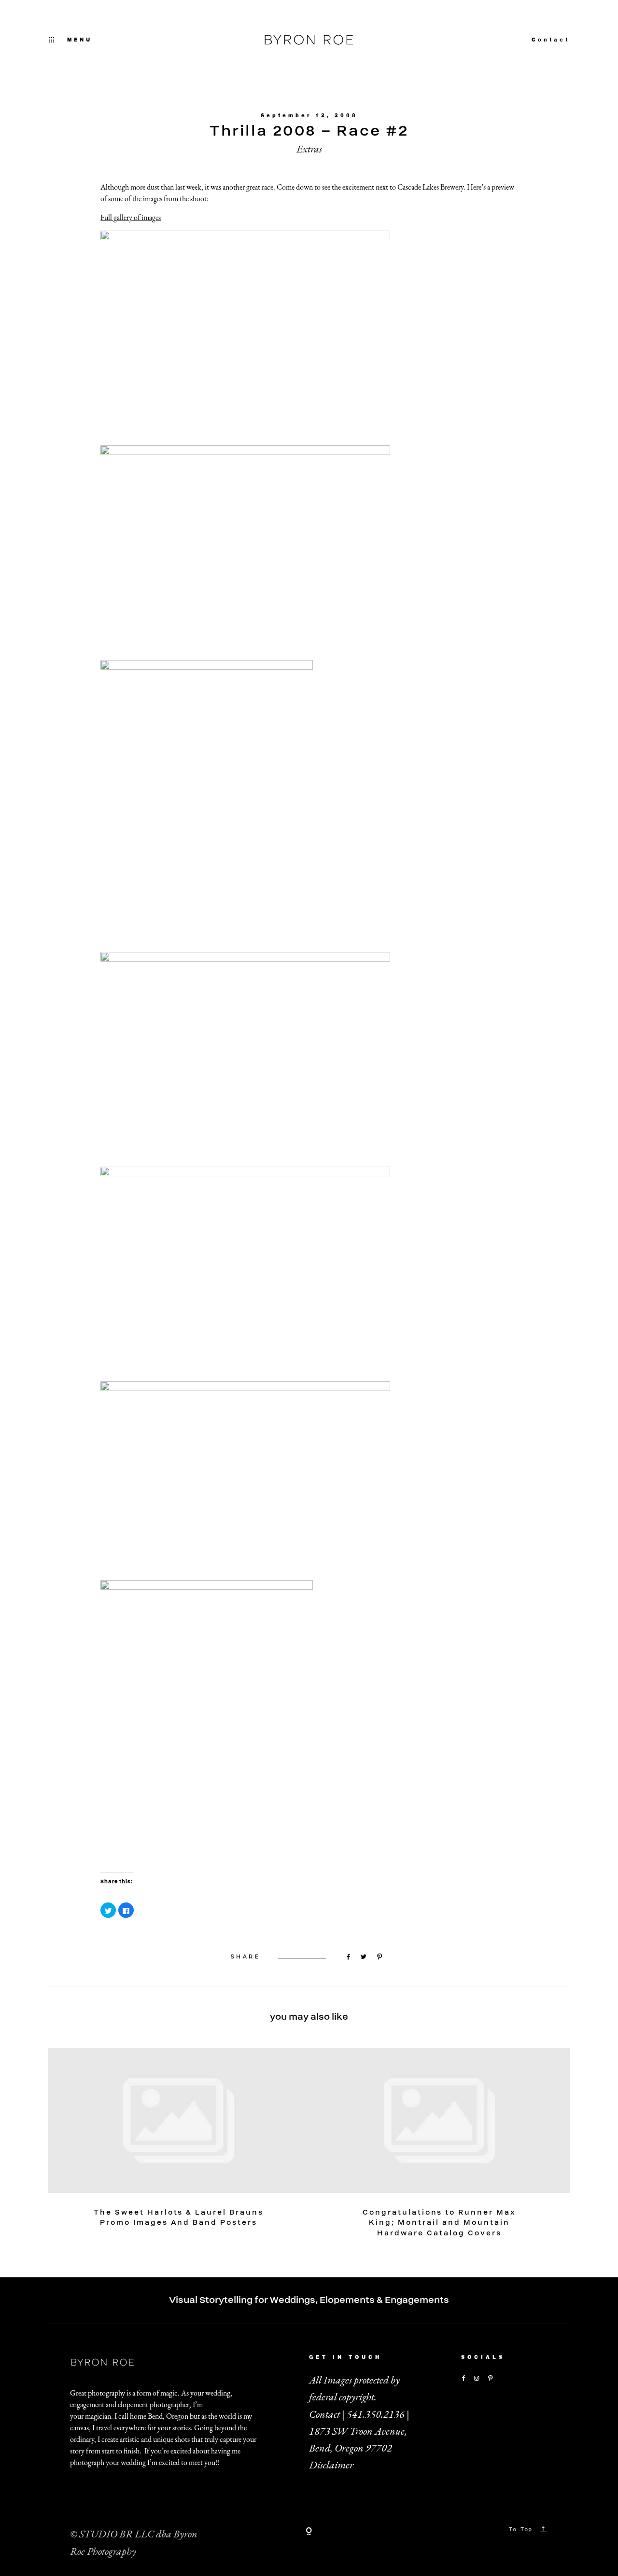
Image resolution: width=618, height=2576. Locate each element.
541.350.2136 (376, 2414)
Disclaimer (331, 2465)
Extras (309, 149)
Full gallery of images (131, 217)
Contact (551, 40)
